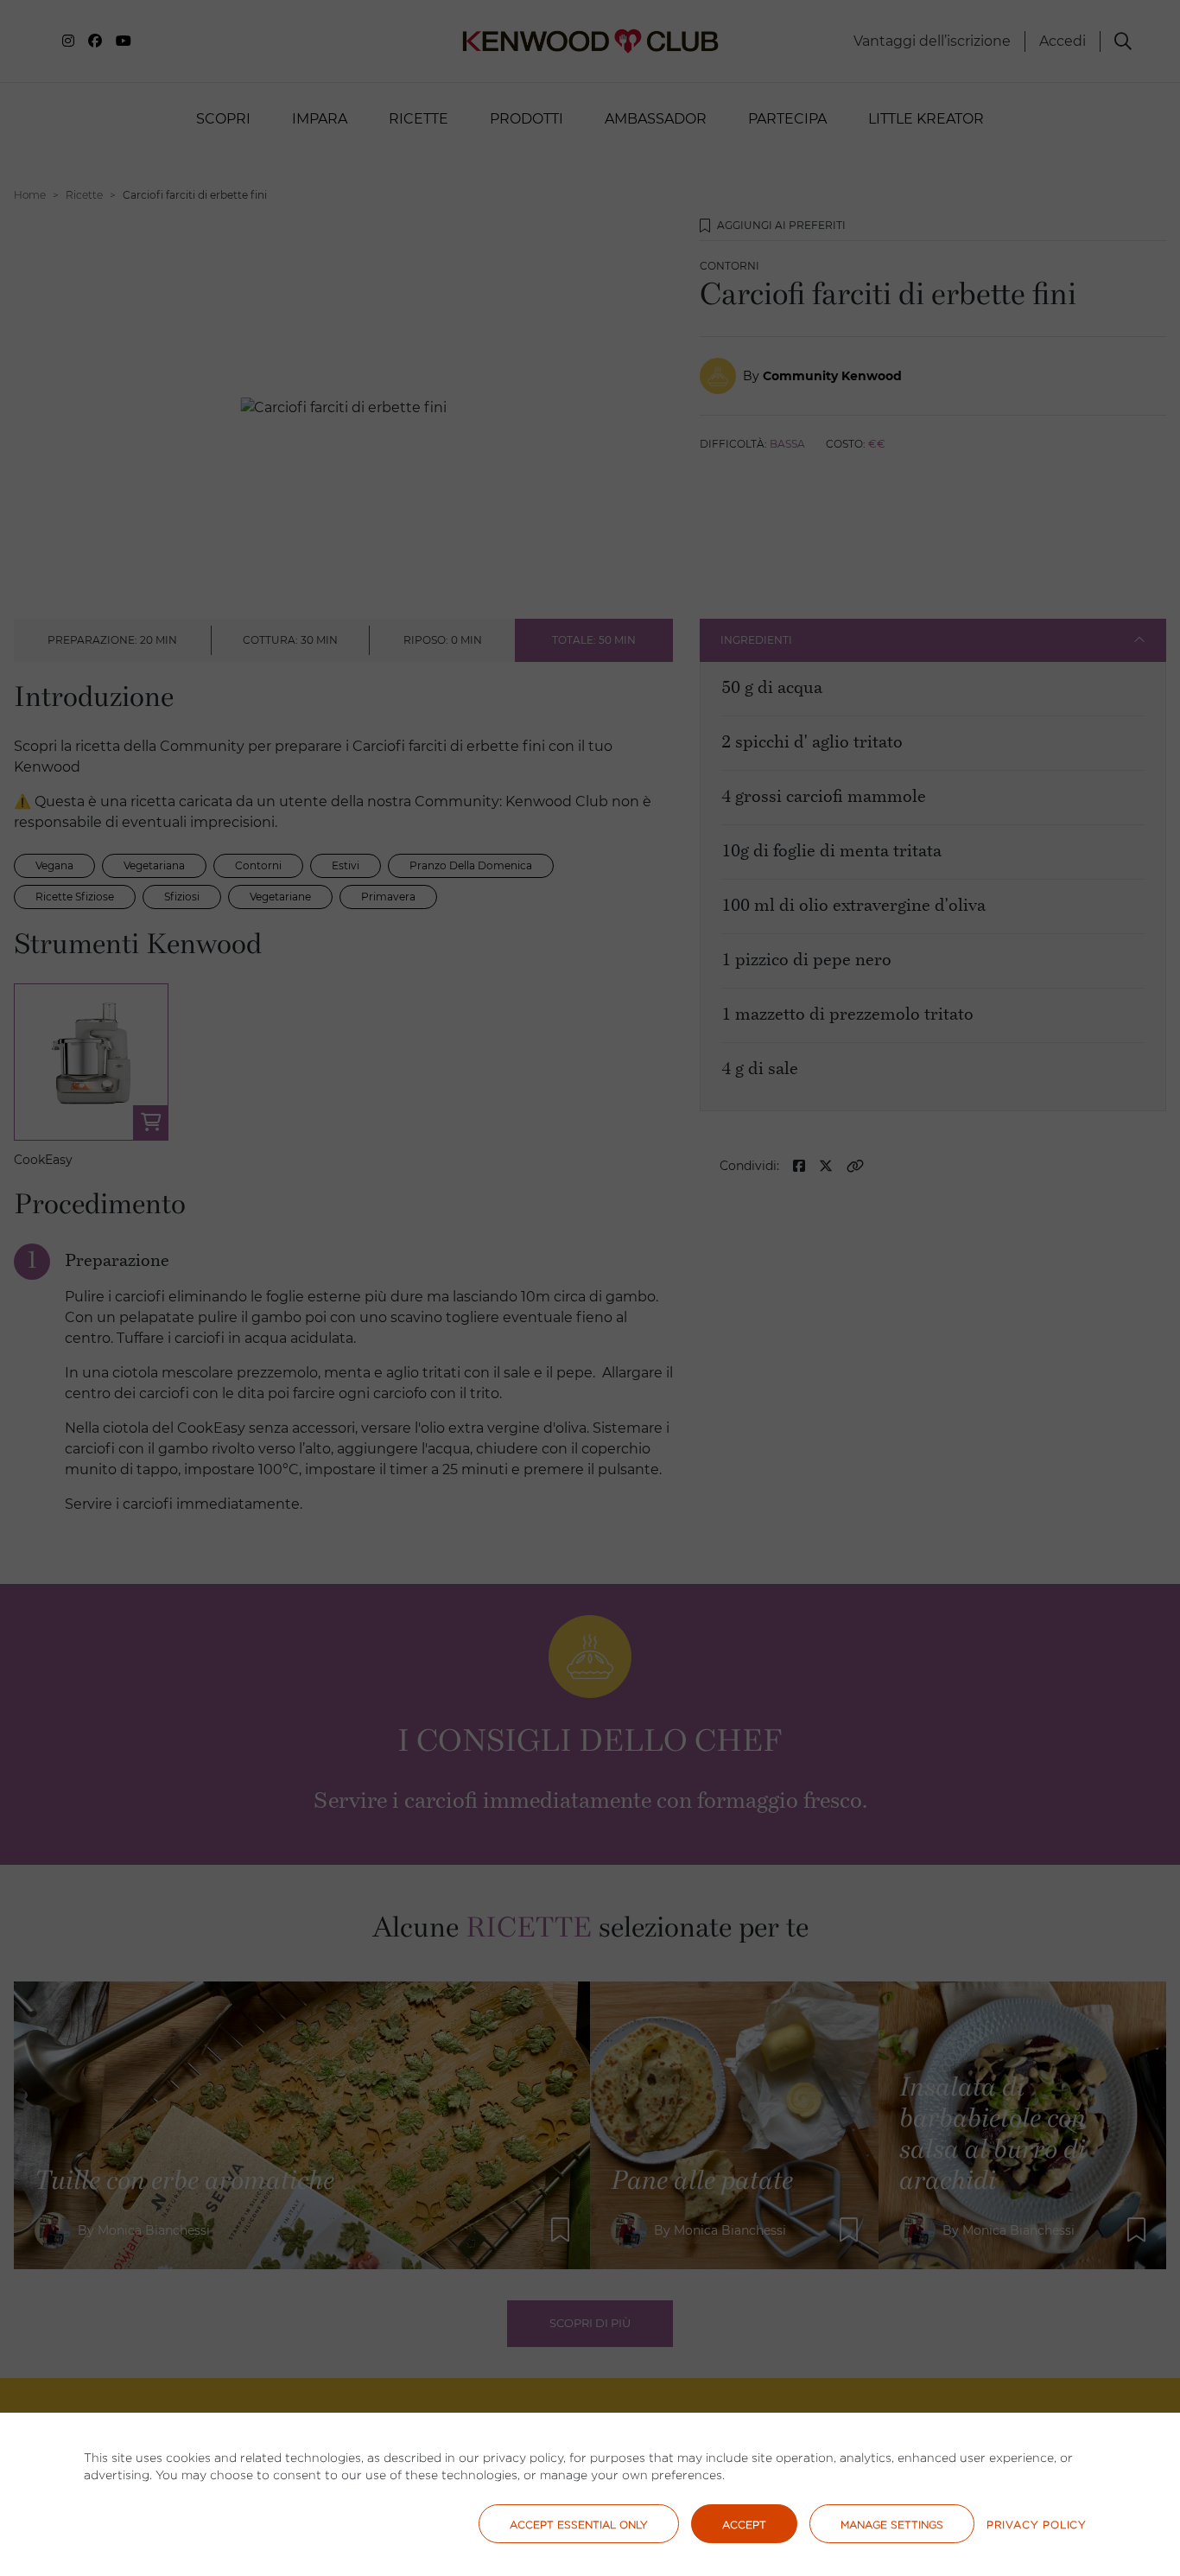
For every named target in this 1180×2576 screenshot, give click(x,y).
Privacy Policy (1037, 2525)
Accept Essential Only (579, 2525)
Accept (744, 2525)
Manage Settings (892, 2525)
